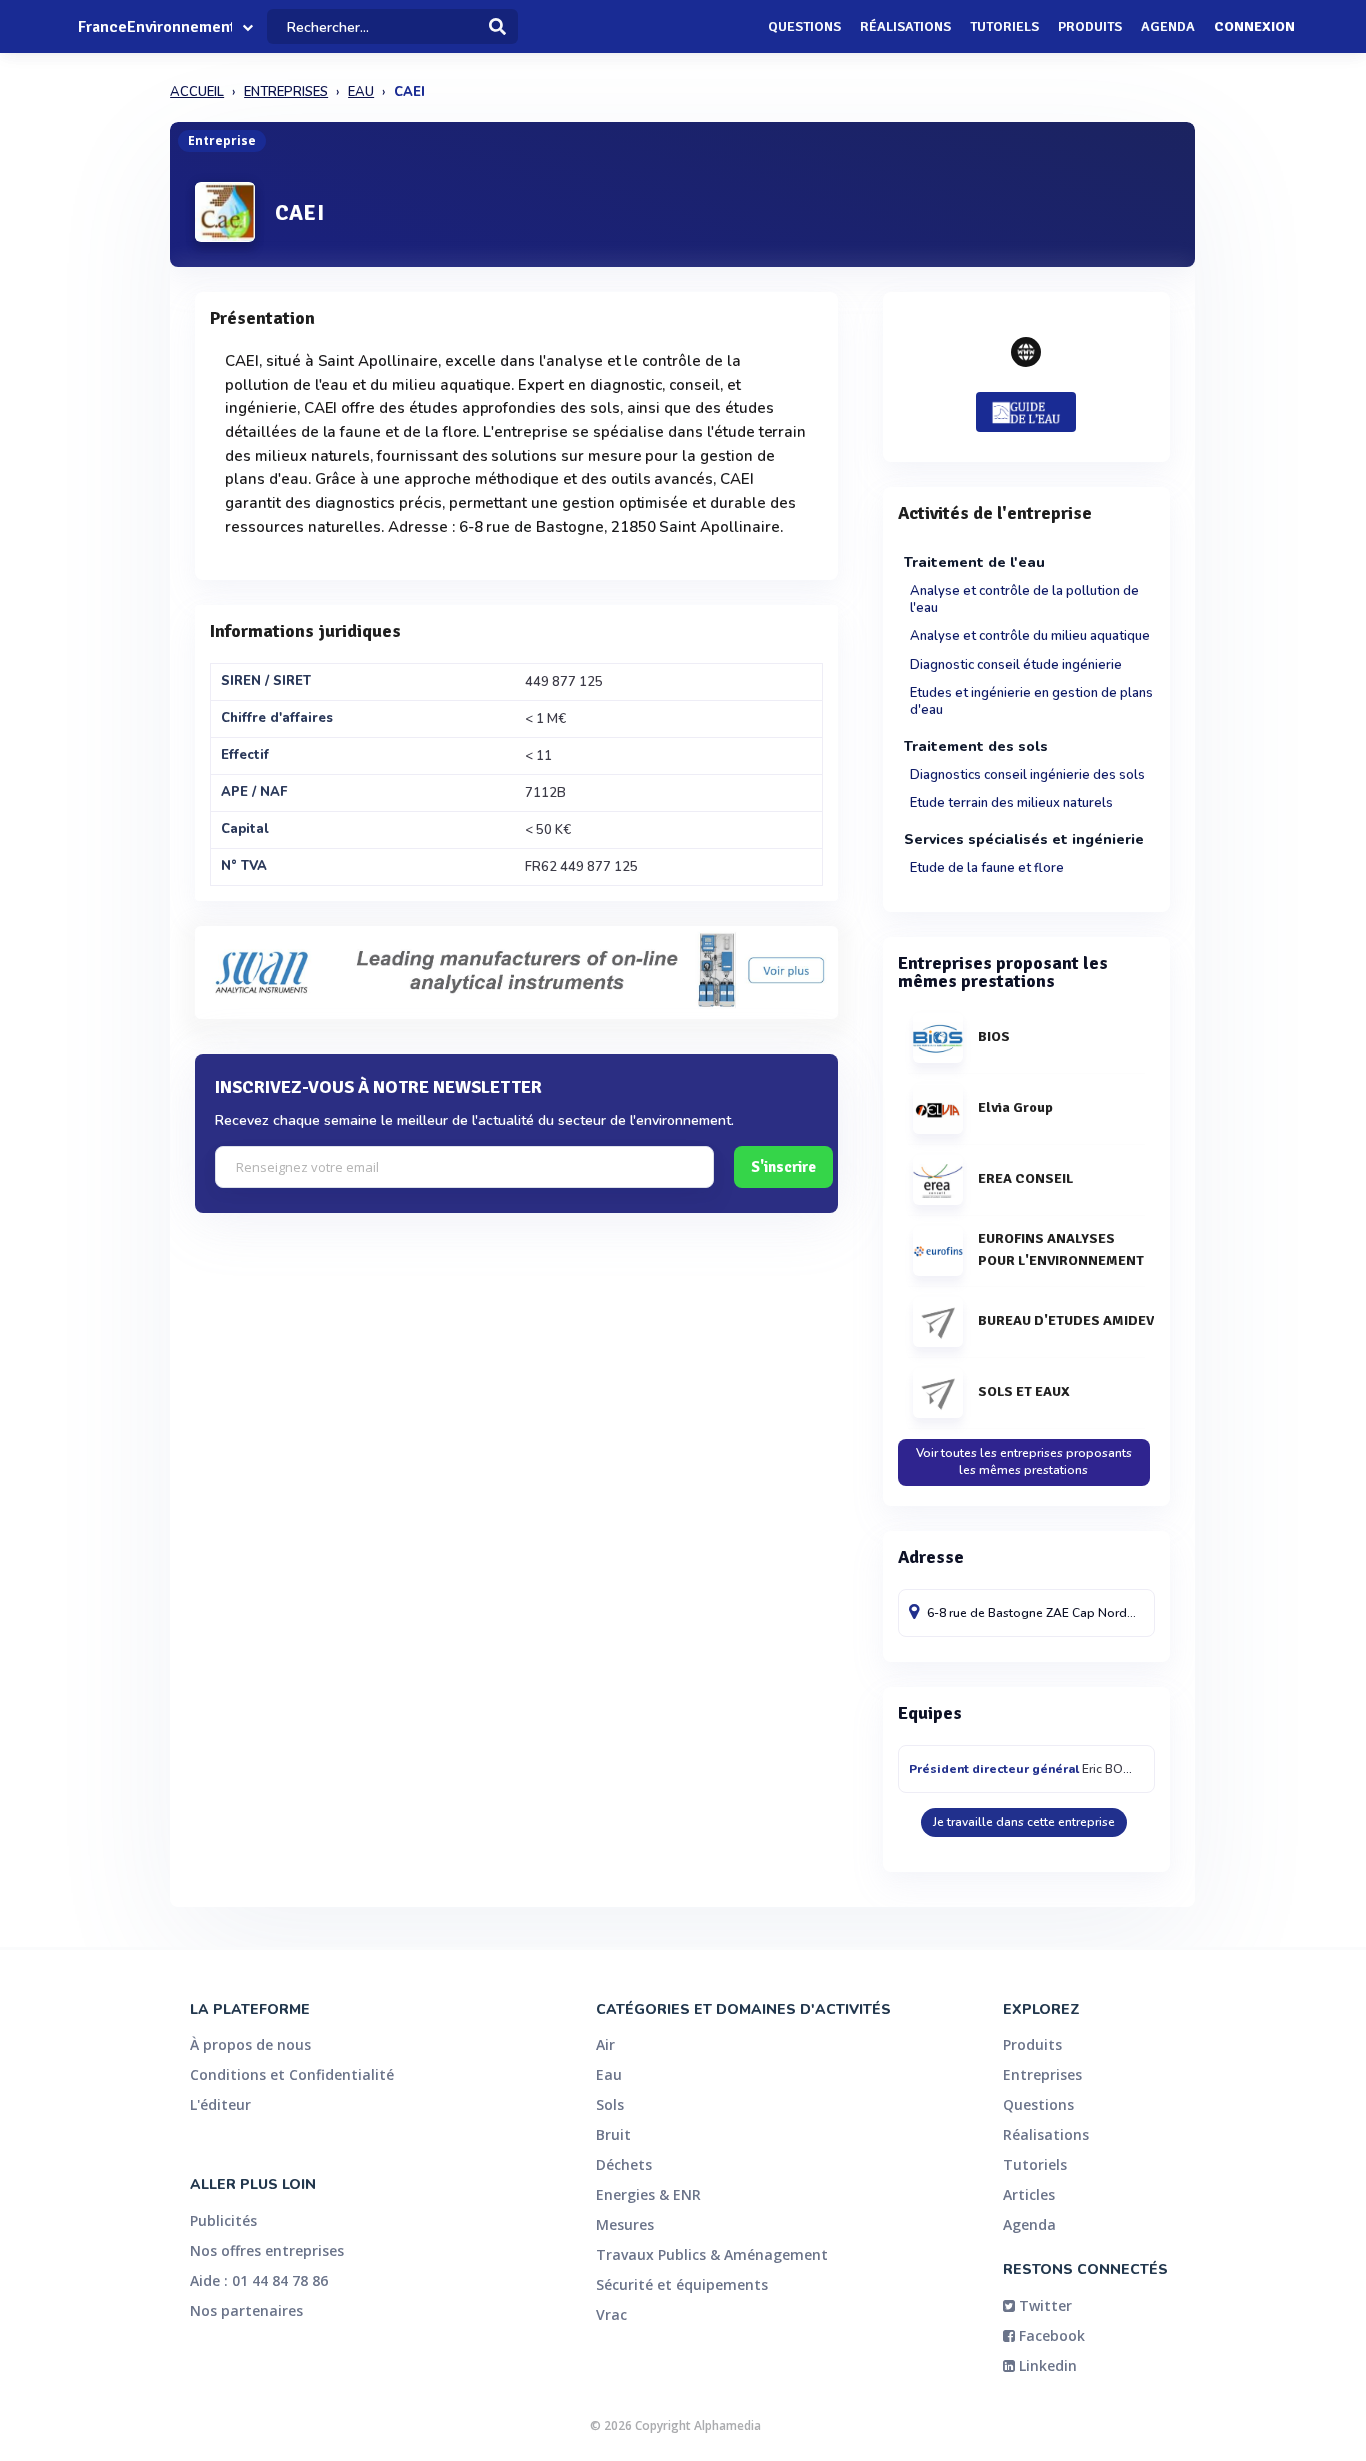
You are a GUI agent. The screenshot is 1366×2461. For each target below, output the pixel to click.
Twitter (1043, 2305)
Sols (610, 2104)
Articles (1029, 2194)
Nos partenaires (246, 2310)
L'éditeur (220, 2104)
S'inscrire (783, 1167)
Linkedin (1046, 2365)
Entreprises (1042, 2074)
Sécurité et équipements (682, 2284)
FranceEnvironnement (155, 27)
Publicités (223, 2220)
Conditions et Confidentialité (292, 2074)
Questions (804, 26)
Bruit (613, 2134)
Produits (1090, 26)
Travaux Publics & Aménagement (712, 2254)
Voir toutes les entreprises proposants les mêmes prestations (1024, 1461)
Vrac (611, 2314)
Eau (609, 2074)
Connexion (1254, 26)
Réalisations (905, 26)
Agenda (1168, 26)
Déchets (624, 2164)
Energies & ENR (648, 2194)
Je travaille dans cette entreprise (1024, 1822)
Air (605, 2044)
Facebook (1050, 2335)
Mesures (625, 2224)
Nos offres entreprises (267, 2250)
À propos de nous (250, 2044)
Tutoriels (1004, 26)
